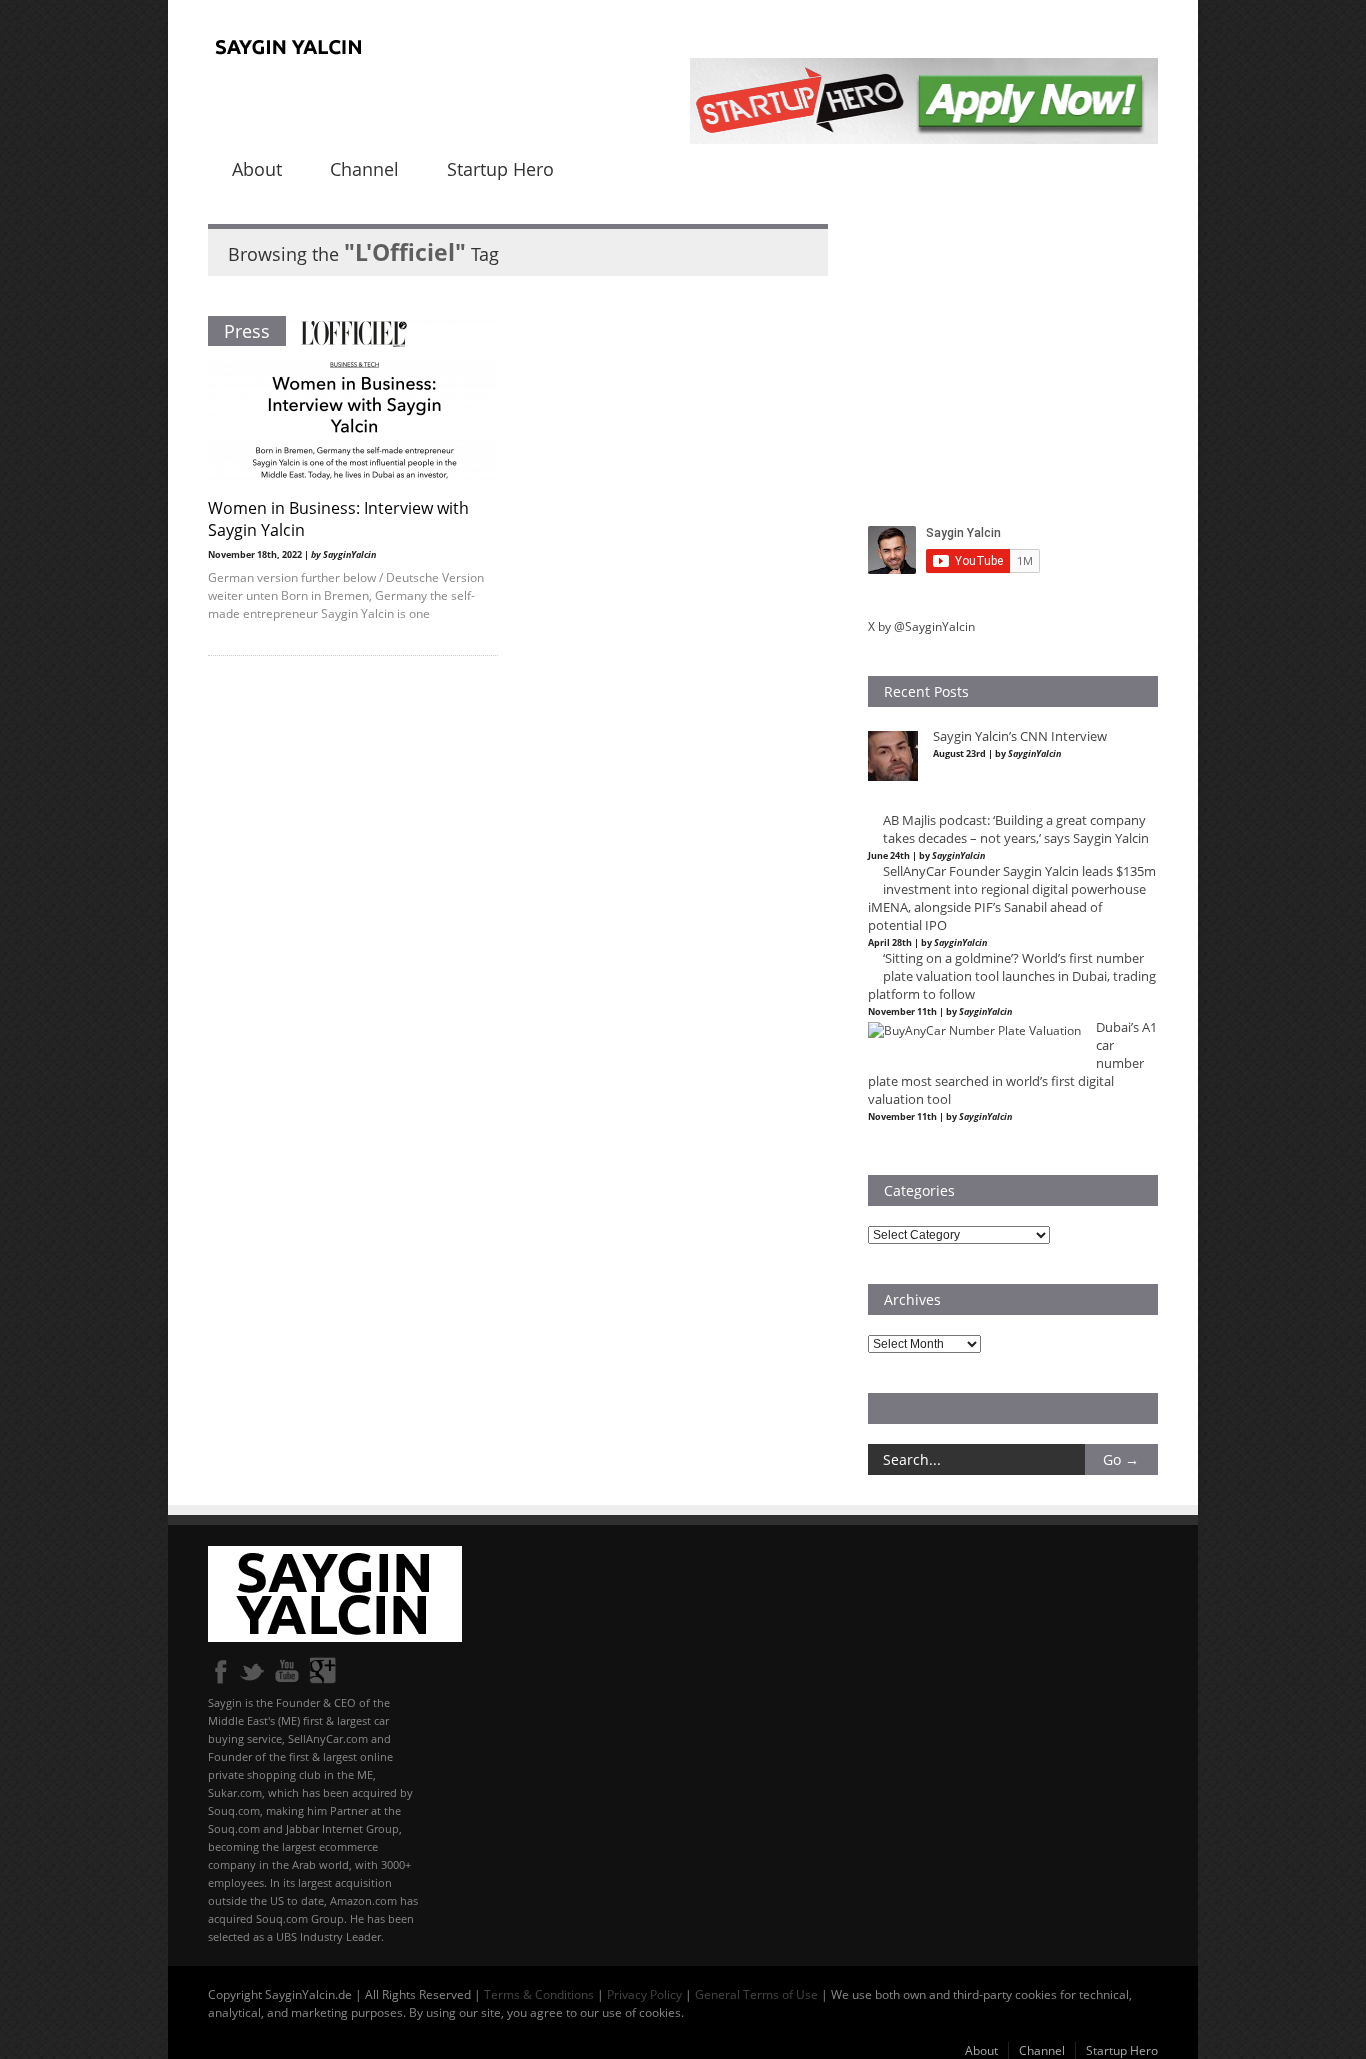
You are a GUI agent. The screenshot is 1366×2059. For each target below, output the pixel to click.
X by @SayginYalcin (921, 626)
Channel (364, 169)
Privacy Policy (644, 1994)
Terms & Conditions (539, 1994)
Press (247, 331)
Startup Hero (500, 169)
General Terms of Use (756, 1994)
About (257, 169)
